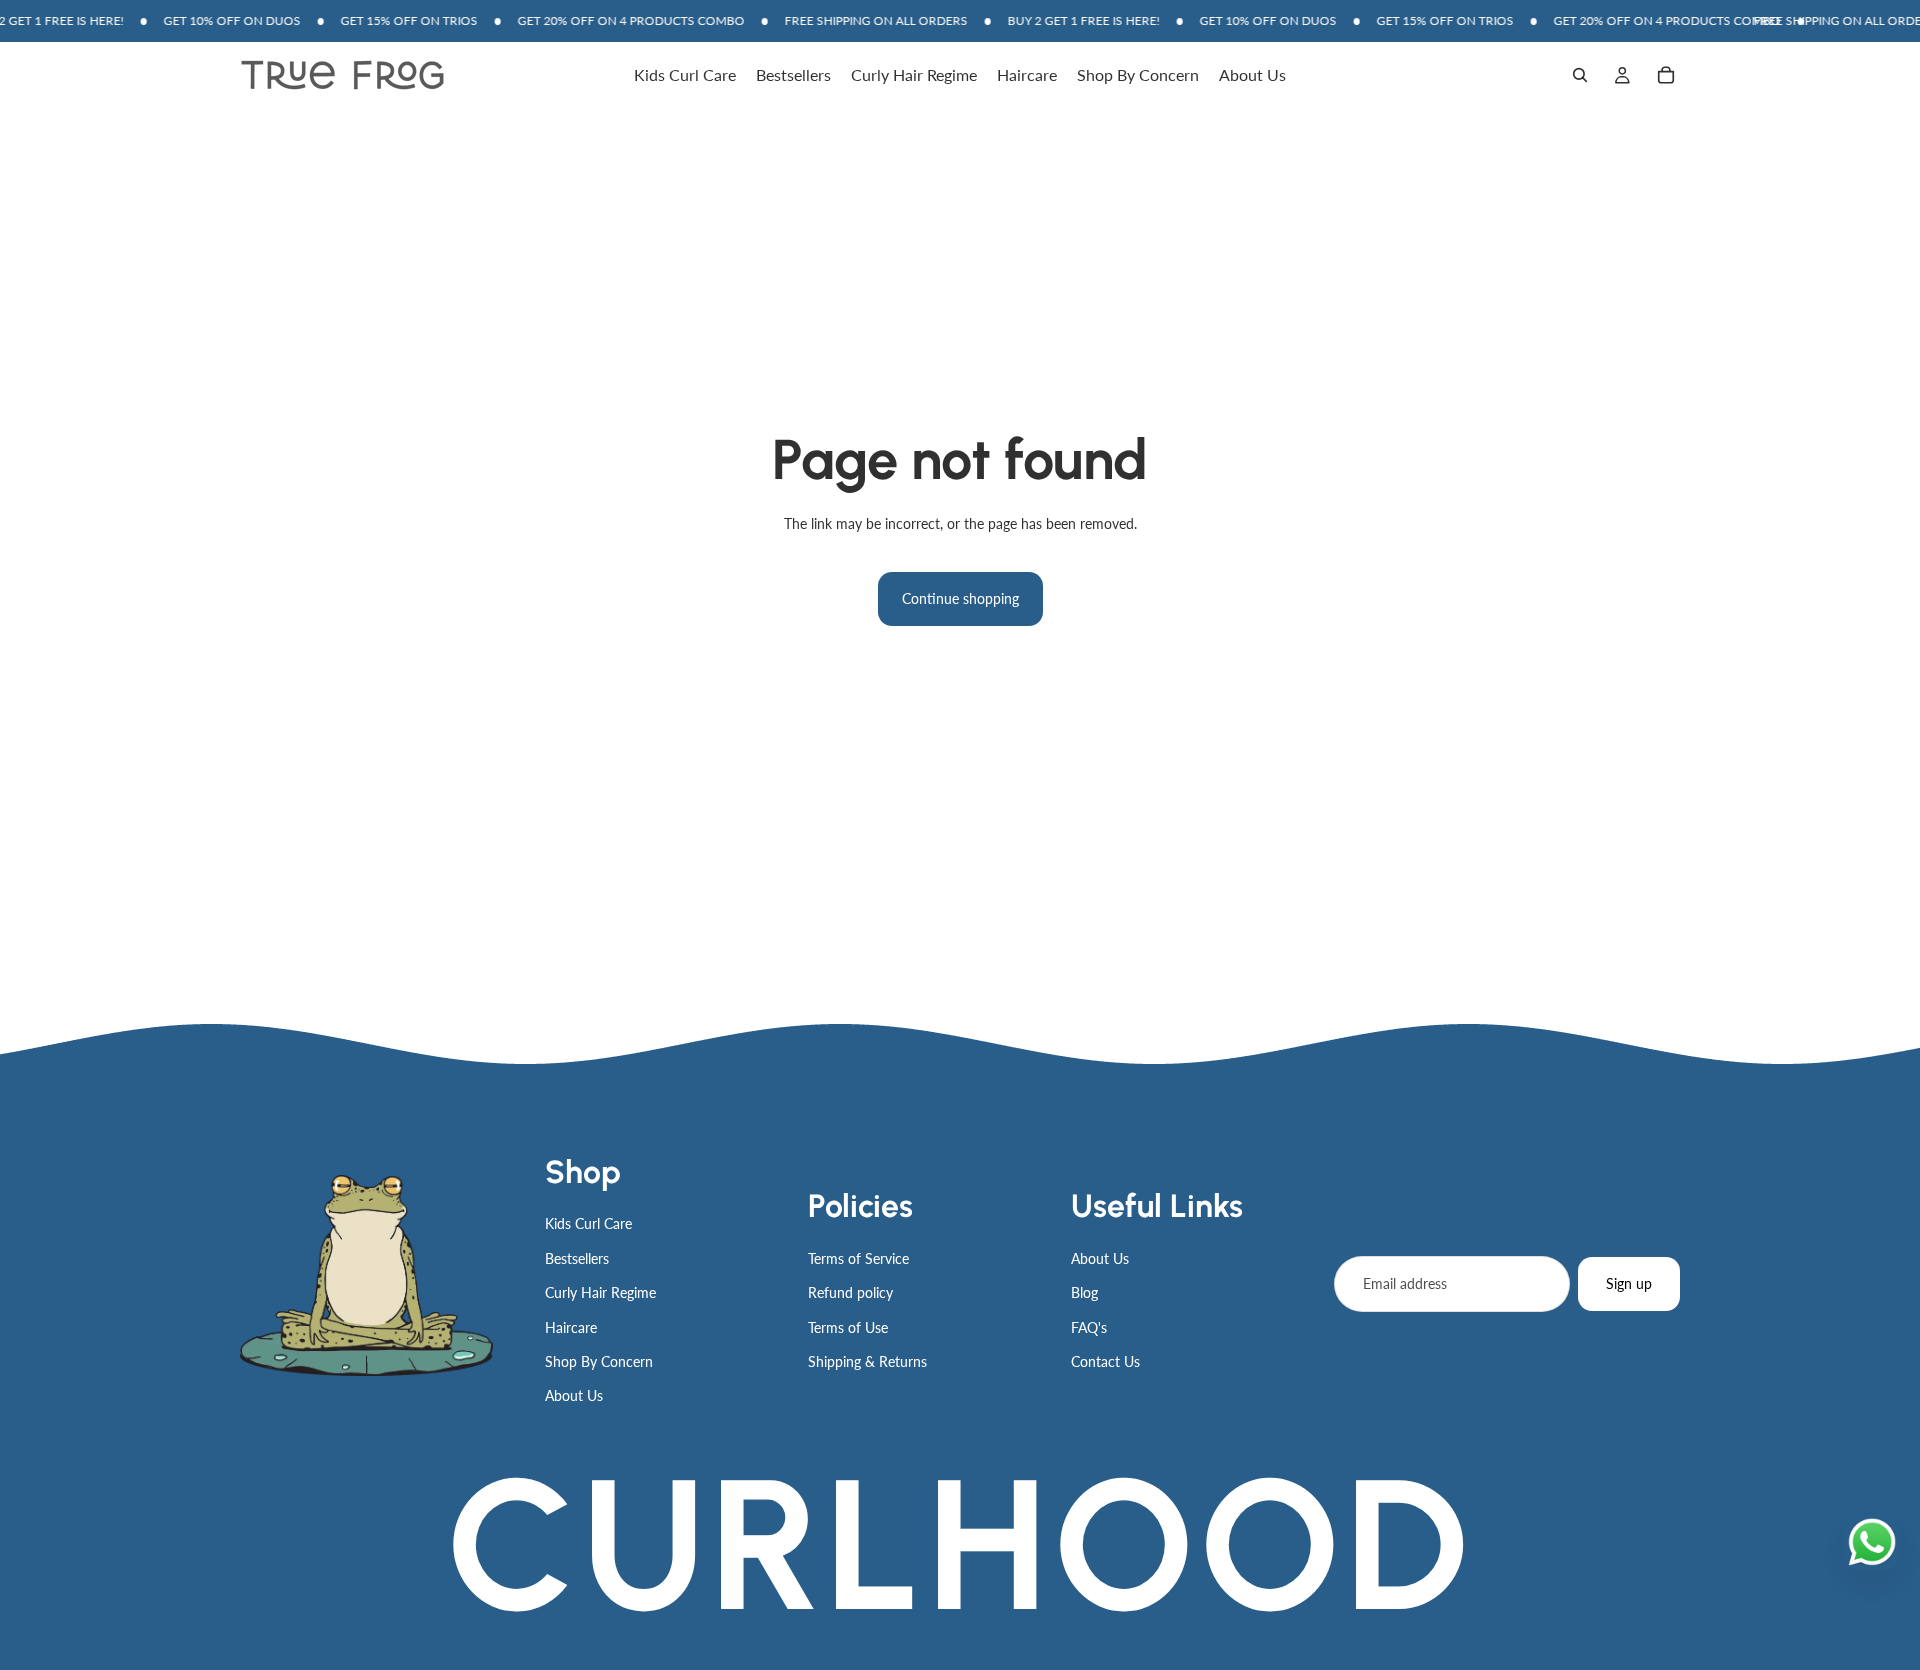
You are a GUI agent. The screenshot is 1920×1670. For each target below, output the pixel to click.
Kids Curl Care (588, 1223)
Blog (1084, 1292)
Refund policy (850, 1292)
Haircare (571, 1327)
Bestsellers (577, 1258)
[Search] (1580, 76)
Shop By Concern (599, 1361)
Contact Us (1105, 1361)
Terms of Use (848, 1327)
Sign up (1629, 1283)
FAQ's (1089, 1327)
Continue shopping (960, 598)
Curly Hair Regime (600, 1292)
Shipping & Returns (867, 1361)
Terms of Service (858, 1258)
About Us (574, 1395)
